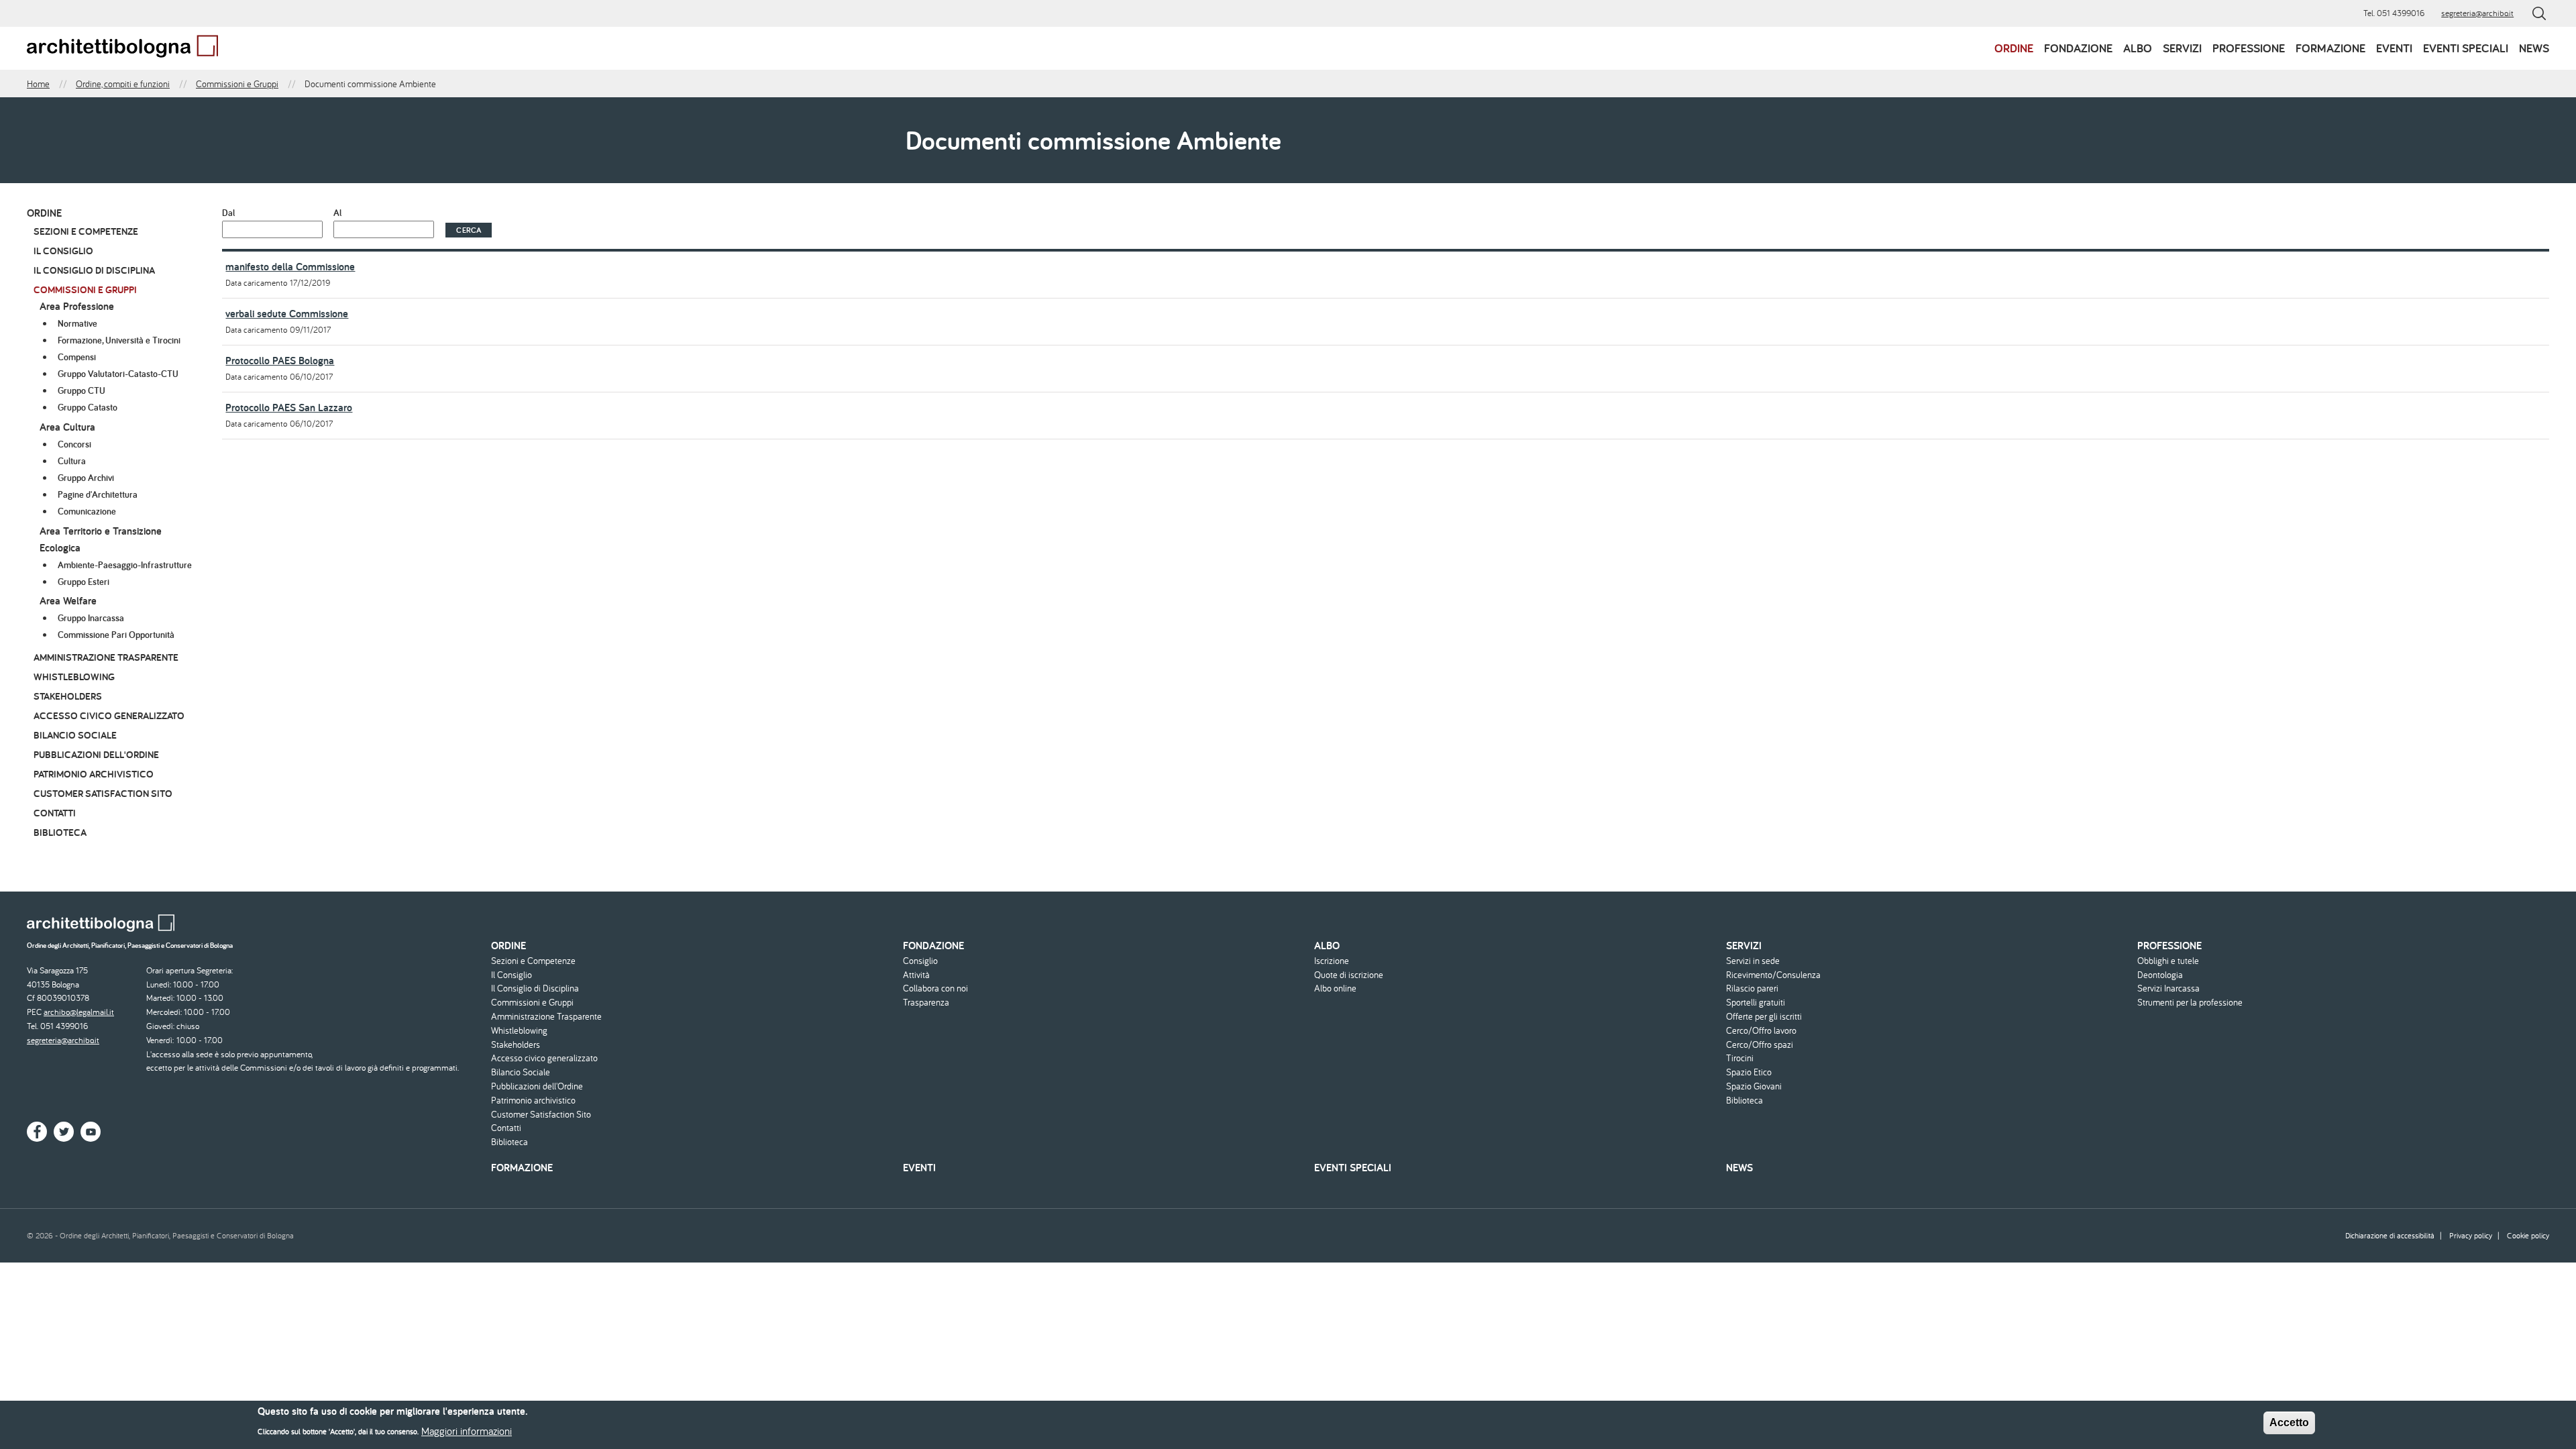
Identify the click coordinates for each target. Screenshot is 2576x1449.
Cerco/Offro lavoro (1761, 1031)
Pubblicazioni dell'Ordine (96, 754)
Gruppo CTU (82, 390)
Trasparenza (926, 1003)
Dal (228, 213)
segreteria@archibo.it (2477, 13)
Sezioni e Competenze (86, 231)
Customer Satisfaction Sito (103, 793)
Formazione (2330, 48)
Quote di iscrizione (1349, 975)
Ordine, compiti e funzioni (123, 84)
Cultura (72, 461)
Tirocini (1740, 1058)
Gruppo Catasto (88, 407)
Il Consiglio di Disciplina (94, 270)
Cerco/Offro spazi (1760, 1045)
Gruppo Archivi (86, 478)
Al (337, 213)
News (2534, 48)
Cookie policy (2528, 1235)
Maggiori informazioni (467, 1430)
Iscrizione (1332, 961)
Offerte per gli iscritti (1764, 1017)
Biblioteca (60, 832)
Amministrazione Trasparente (106, 657)
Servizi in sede (1753, 961)
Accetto (2289, 1423)
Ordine (2014, 48)
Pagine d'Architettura (98, 494)
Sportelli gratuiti (1756, 1003)
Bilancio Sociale (75, 735)
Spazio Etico (1749, 1072)
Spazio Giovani (1754, 1086)
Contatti (55, 813)
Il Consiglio (63, 251)
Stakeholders (68, 696)
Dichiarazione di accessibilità (2390, 1235)
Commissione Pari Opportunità (116, 635)
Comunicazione (87, 511)
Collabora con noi (935, 988)
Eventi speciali (2466, 48)
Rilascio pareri (1752, 988)
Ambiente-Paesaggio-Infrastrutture (125, 565)
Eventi (2394, 48)
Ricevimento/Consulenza (1773, 975)
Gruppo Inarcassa (91, 618)
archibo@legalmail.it (79, 1012)
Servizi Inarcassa (2168, 988)
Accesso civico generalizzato (109, 715)
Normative (77, 323)
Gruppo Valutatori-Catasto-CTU (118, 374)
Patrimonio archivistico (94, 774)
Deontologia (2160, 975)
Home (38, 84)
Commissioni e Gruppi (237, 84)
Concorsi (74, 444)
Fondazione (2078, 48)
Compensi (77, 357)
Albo (2138, 48)
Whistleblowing (74, 677)
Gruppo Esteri (84, 582)
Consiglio (920, 961)
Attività (916, 975)
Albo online (1335, 988)
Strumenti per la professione (2190, 1003)
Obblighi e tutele (2168, 961)
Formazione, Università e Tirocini (119, 340)
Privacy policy (2471, 1235)
